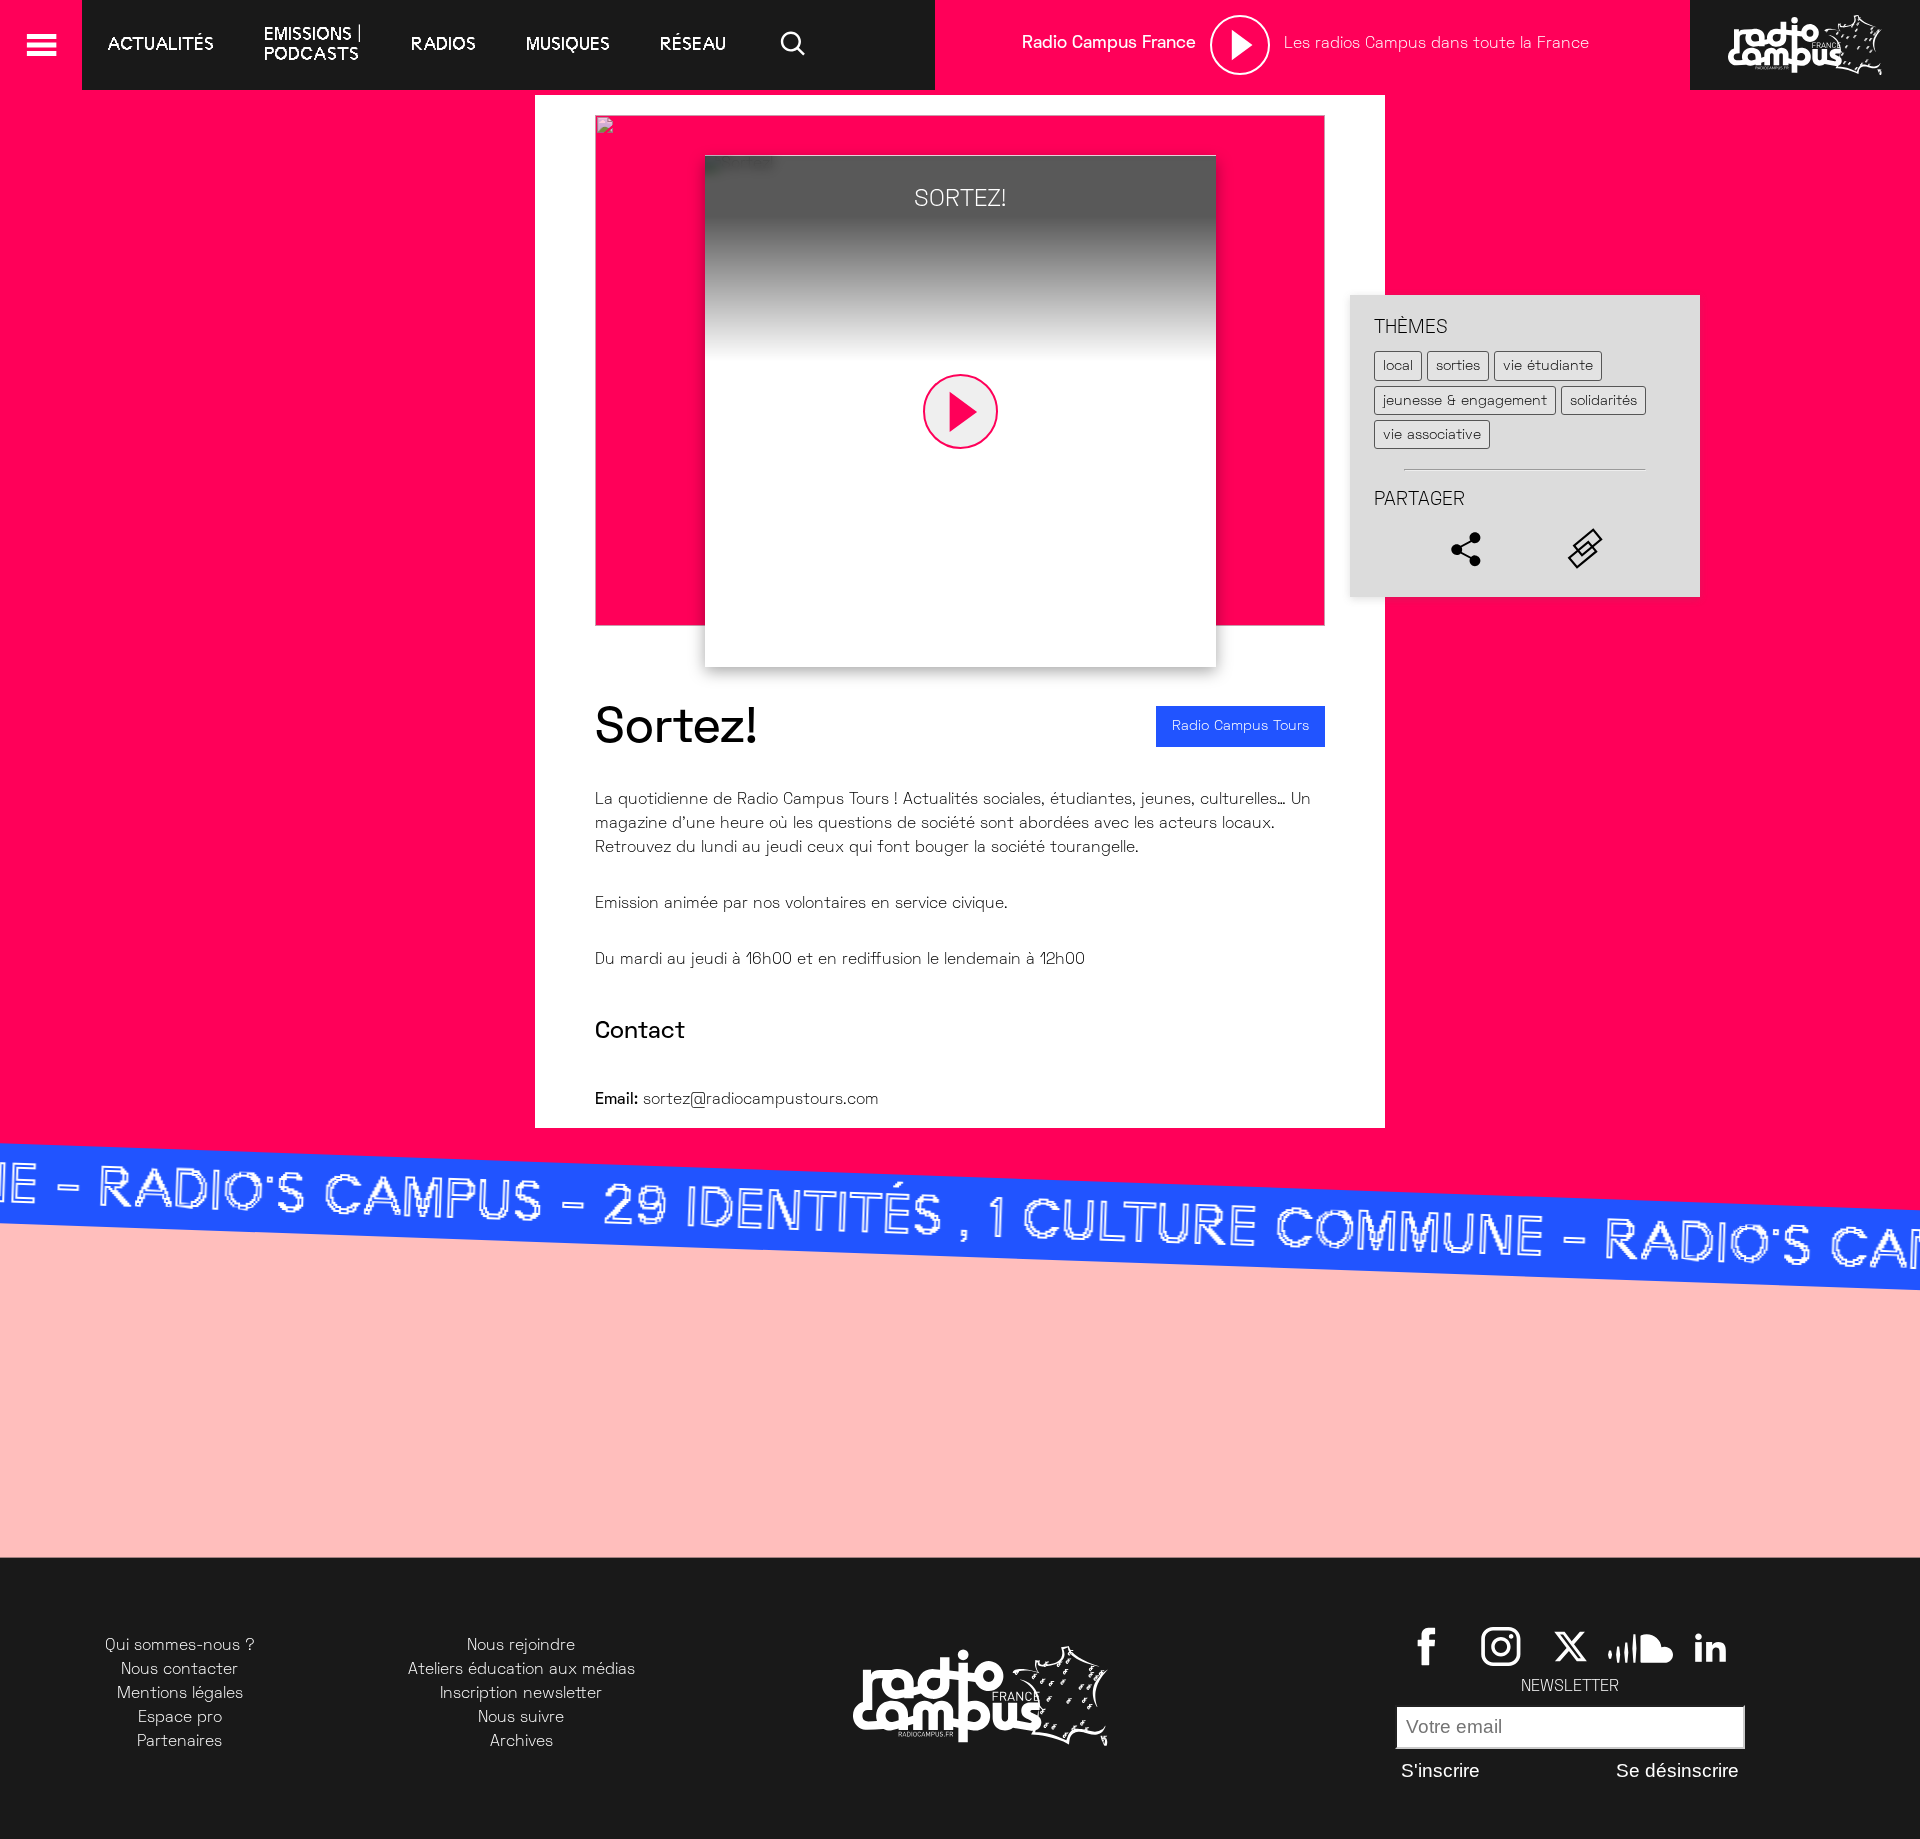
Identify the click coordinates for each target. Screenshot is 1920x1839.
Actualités (160, 44)
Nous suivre (521, 1718)
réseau (693, 44)
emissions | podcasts (312, 44)
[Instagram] (1500, 1646)
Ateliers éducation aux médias (521, 1670)
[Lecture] (1240, 45)
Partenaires (179, 1742)
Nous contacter (179, 1670)
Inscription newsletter (521, 1694)
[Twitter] (1570, 1646)
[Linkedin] (1710, 1646)
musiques (568, 44)
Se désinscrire (1677, 1770)
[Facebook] (1430, 1646)
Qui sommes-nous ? (180, 1646)
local (1398, 366)
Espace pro (180, 1718)
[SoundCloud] (1640, 1646)
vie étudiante (1548, 366)
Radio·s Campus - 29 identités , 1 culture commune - (884, 1218)
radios (443, 44)
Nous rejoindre (521, 1646)
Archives (521, 1742)
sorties (1458, 366)
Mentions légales (180, 1694)
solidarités (1603, 401)
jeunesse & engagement (1465, 401)
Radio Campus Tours (1240, 726)
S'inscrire (1440, 1770)
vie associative (1432, 435)
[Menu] (41, 45)
